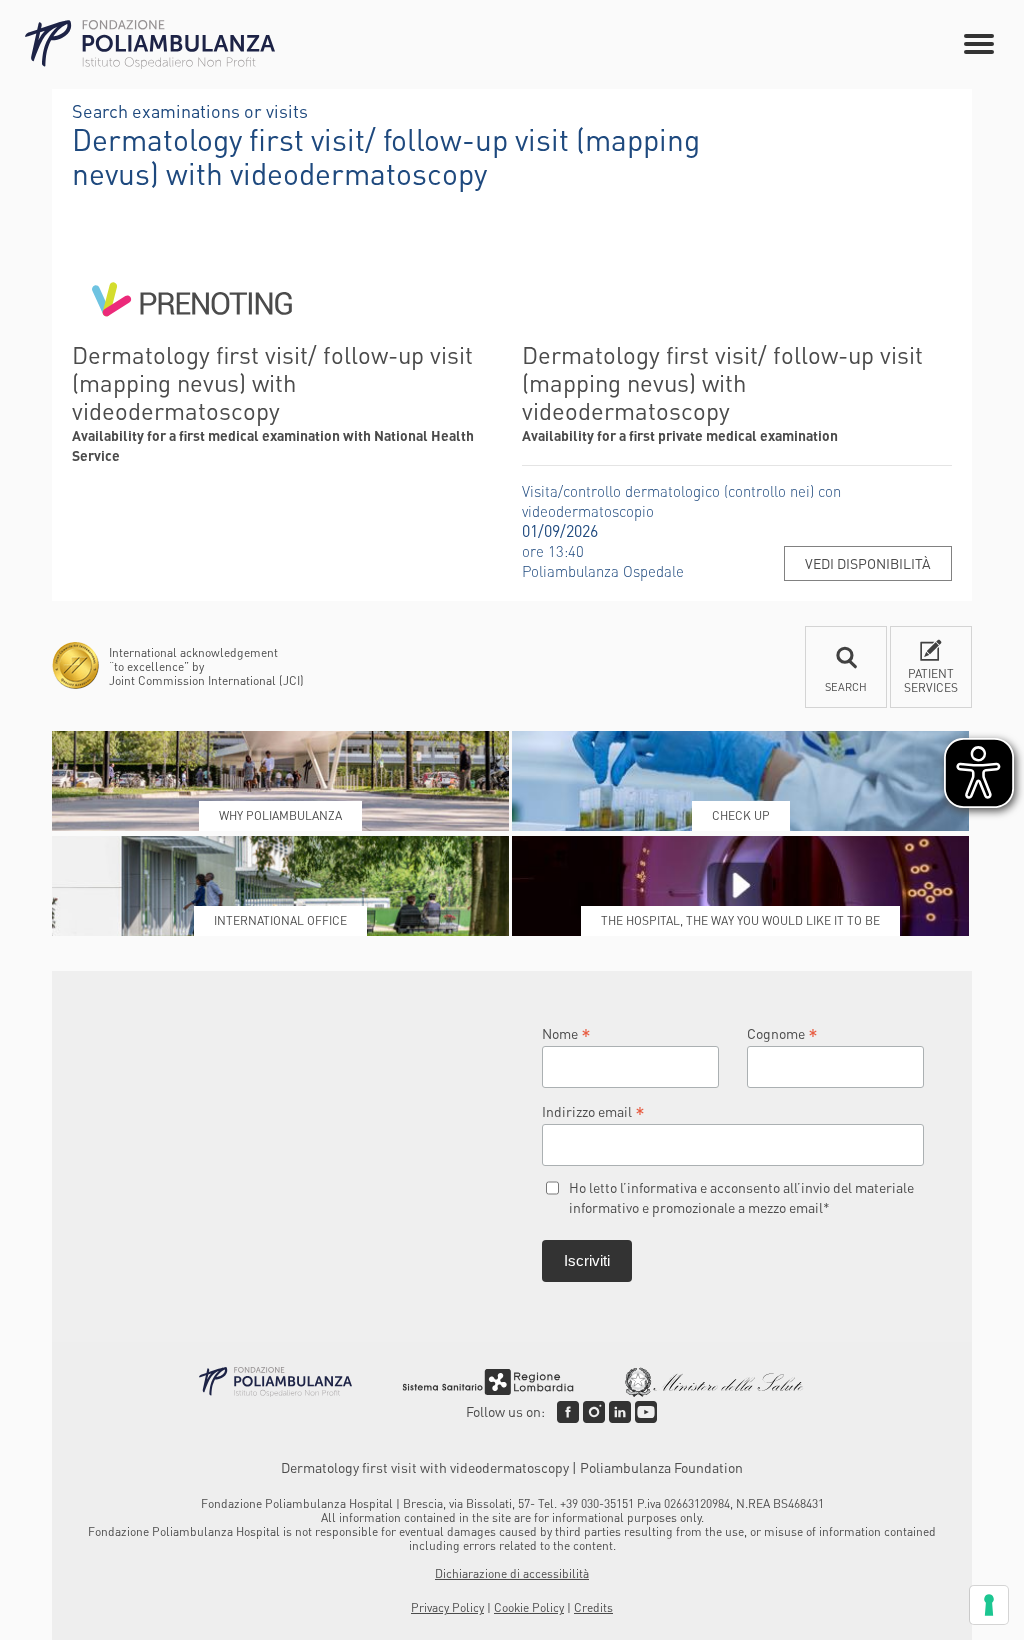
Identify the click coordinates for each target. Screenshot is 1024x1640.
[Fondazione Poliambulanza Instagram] (594, 1412)
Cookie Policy (529, 1607)
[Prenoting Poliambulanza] (192, 331)
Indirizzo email (593, 1110)
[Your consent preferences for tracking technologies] (989, 1605)
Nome (566, 1032)
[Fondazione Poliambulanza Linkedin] (620, 1412)
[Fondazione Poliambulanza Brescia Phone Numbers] (150, 44)
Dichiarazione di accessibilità (512, 1573)
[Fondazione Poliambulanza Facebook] (568, 1412)
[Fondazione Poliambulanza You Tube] (646, 1412)
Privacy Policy (447, 1607)
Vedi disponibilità (868, 563)
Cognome (782, 1032)
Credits (593, 1607)
